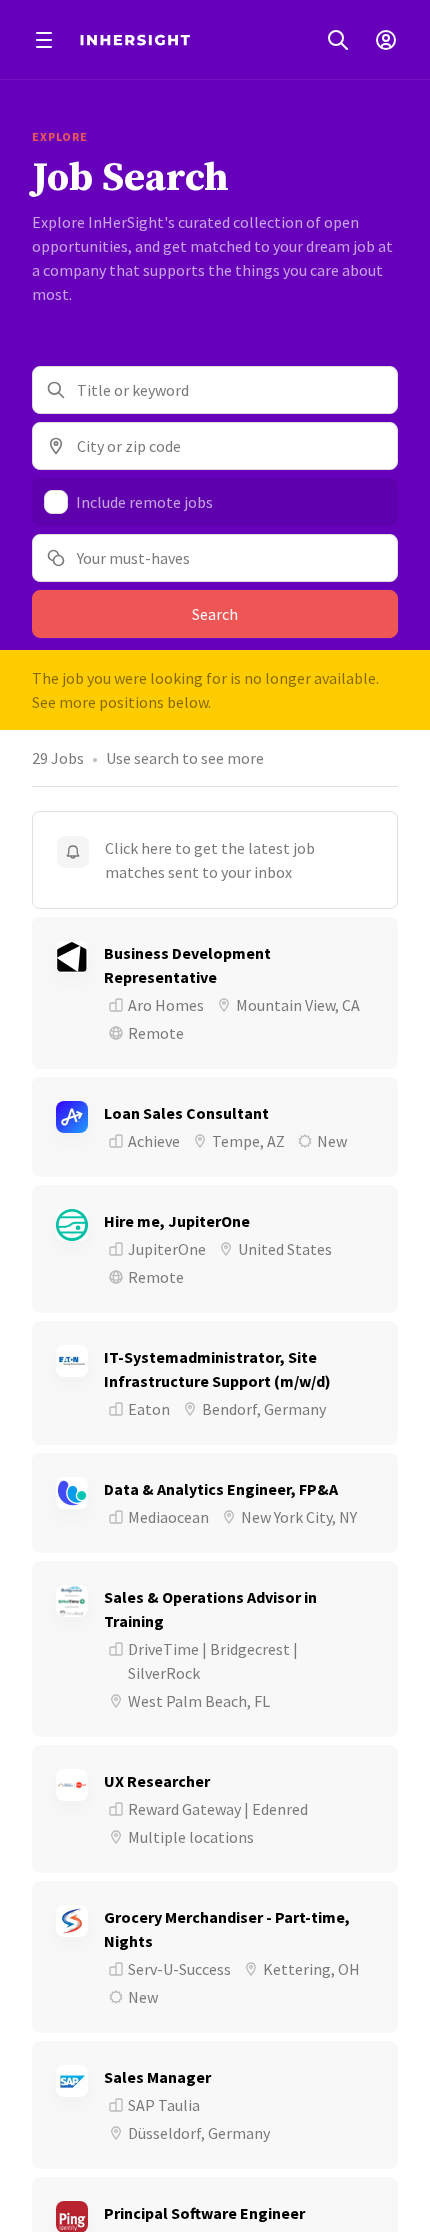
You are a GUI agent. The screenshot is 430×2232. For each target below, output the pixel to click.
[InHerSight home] (135, 40)
